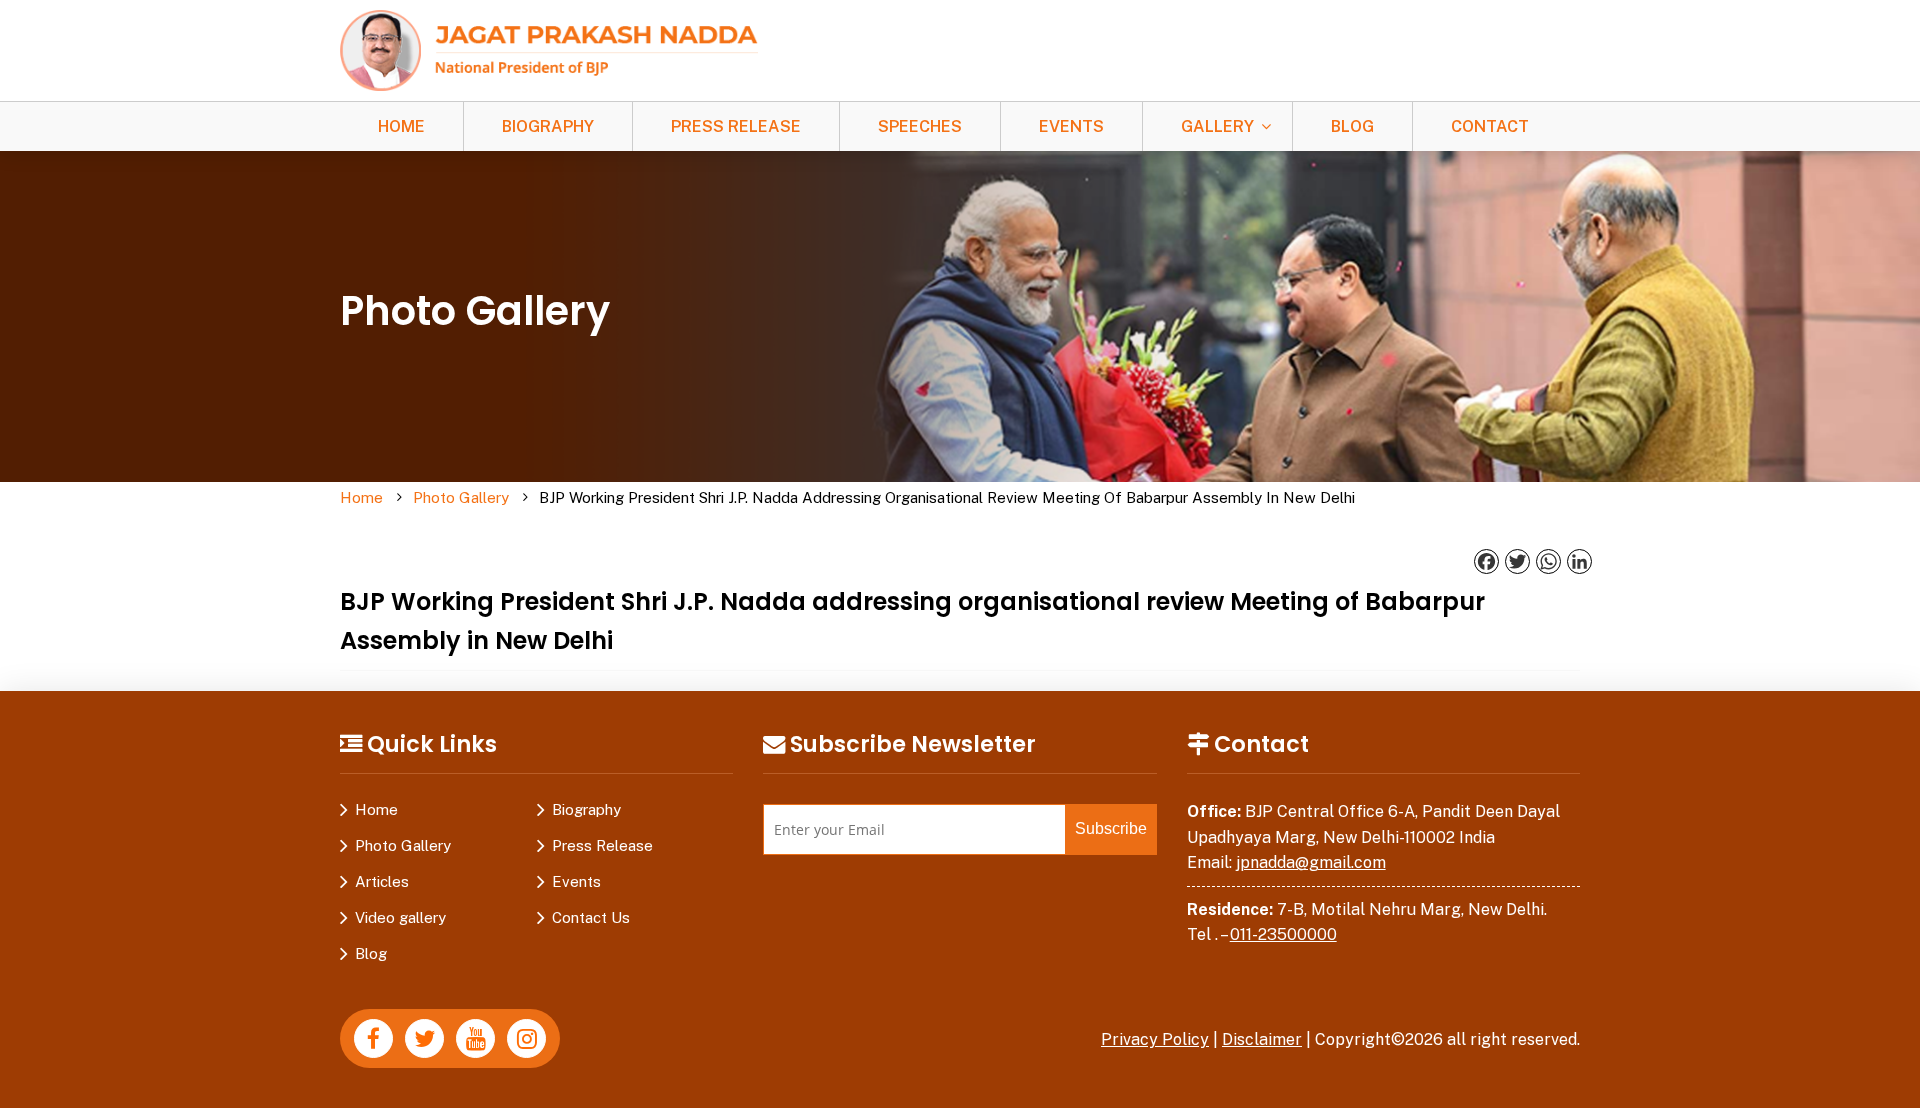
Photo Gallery (461, 497)
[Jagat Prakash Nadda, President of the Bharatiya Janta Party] (549, 49)
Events (1071, 126)
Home (401, 126)
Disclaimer (1262, 1039)
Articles (382, 881)
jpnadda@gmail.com (1311, 862)
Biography (548, 126)
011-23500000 (1283, 934)
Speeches (920, 126)
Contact (1490, 126)
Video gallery (400, 917)
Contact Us (591, 917)
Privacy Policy (1155, 1039)
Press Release (736, 126)
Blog (1352, 126)
